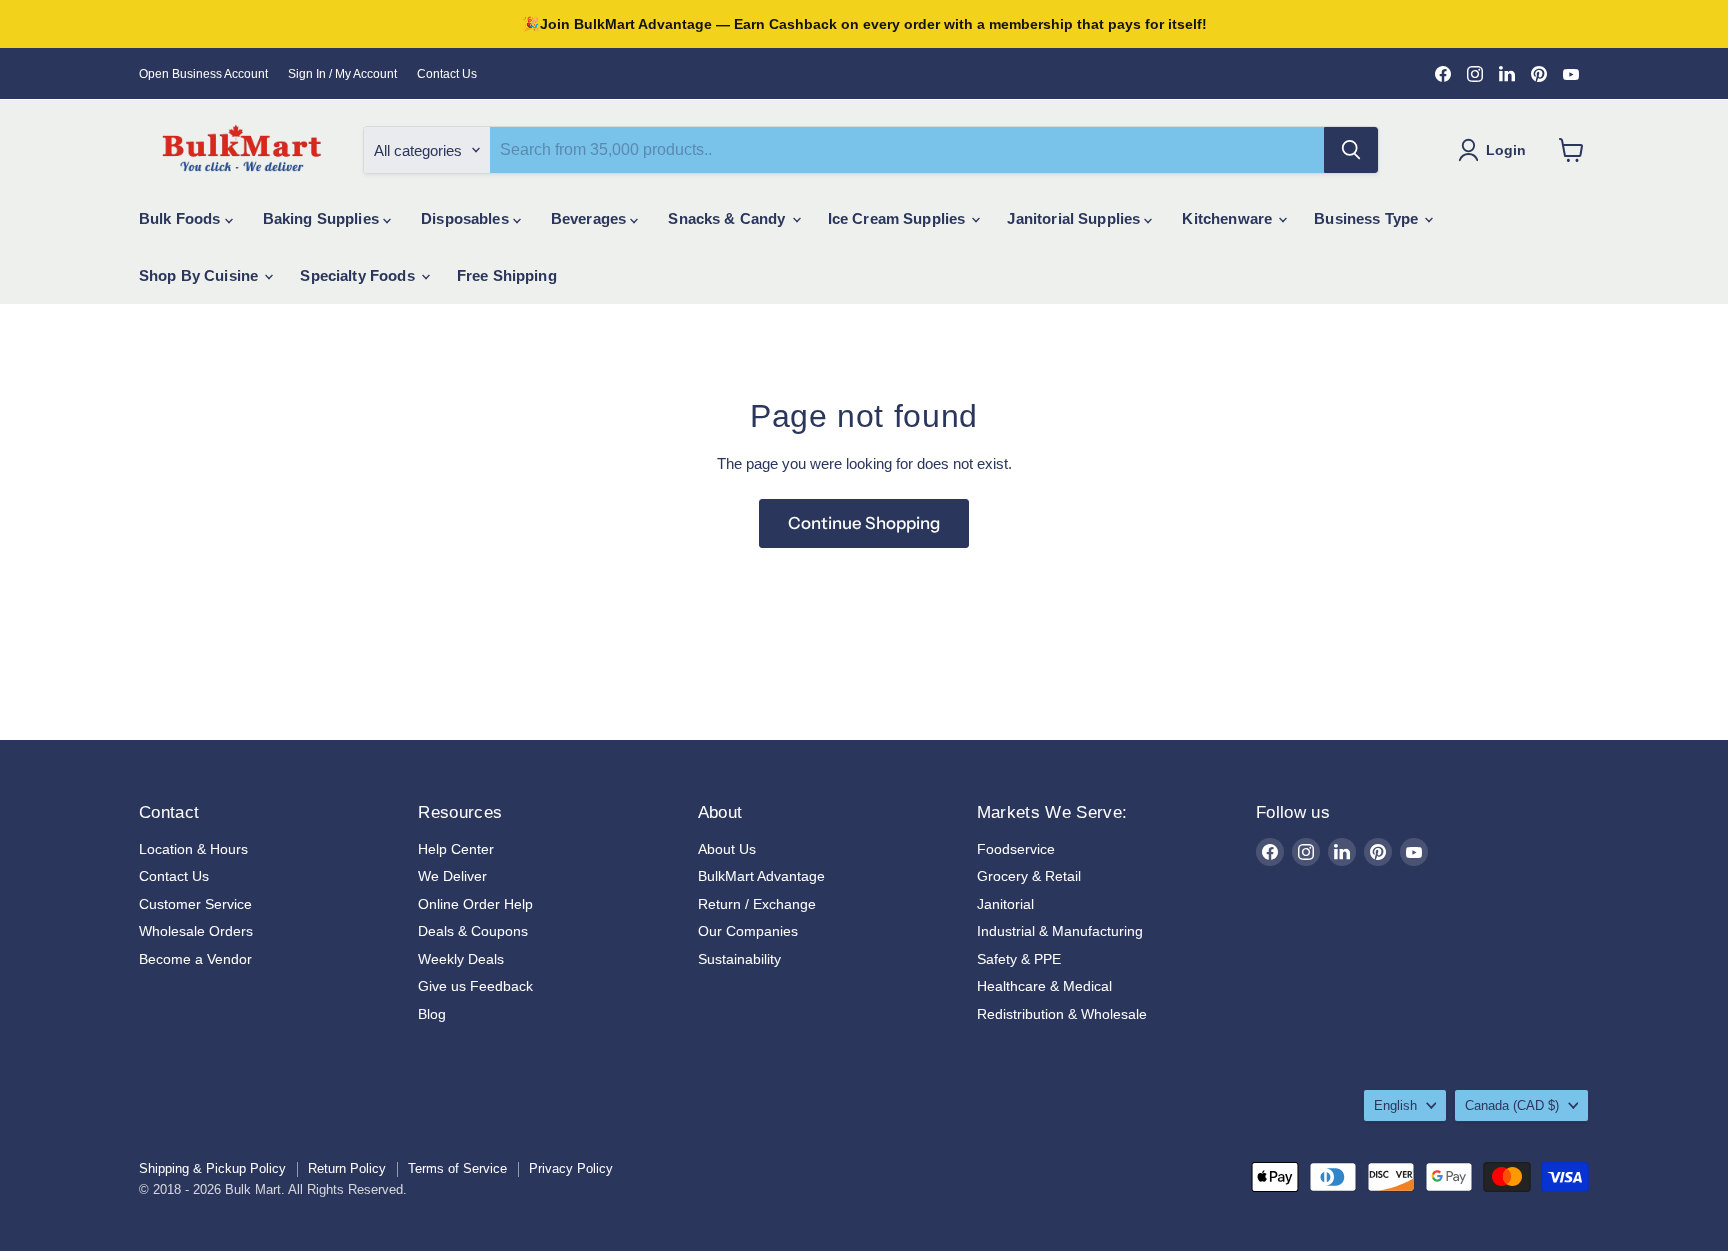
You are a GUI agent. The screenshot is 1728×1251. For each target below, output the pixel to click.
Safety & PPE (1019, 959)
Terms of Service (457, 1168)
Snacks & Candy (728, 218)
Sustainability (739, 959)
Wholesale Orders (196, 931)
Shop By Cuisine (200, 275)
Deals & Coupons (473, 931)
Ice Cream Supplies (899, 218)
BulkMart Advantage (761, 876)
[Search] (1351, 150)
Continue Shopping (864, 523)
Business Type (1368, 218)
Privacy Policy (571, 1168)
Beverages (591, 218)
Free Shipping (507, 275)
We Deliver (452, 876)
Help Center (456, 849)
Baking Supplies (323, 218)
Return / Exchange (757, 904)
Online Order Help (475, 904)
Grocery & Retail (1029, 876)
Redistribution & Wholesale (1062, 1014)
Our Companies (748, 931)
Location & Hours (193, 849)
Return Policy (347, 1168)
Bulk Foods (182, 218)
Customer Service (195, 904)
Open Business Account (203, 74)
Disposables (467, 218)
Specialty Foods (359, 275)
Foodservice (1016, 849)
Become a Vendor (195, 959)
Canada (1512, 1105)
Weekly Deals (461, 959)
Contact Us (447, 74)
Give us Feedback (475, 986)
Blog (432, 1014)
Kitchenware (1229, 218)
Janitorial (1005, 904)
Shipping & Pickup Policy (212, 1168)
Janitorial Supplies (1075, 218)
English (1395, 1105)
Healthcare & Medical (1044, 986)
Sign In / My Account (342, 74)
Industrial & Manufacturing (1060, 931)
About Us (727, 849)
